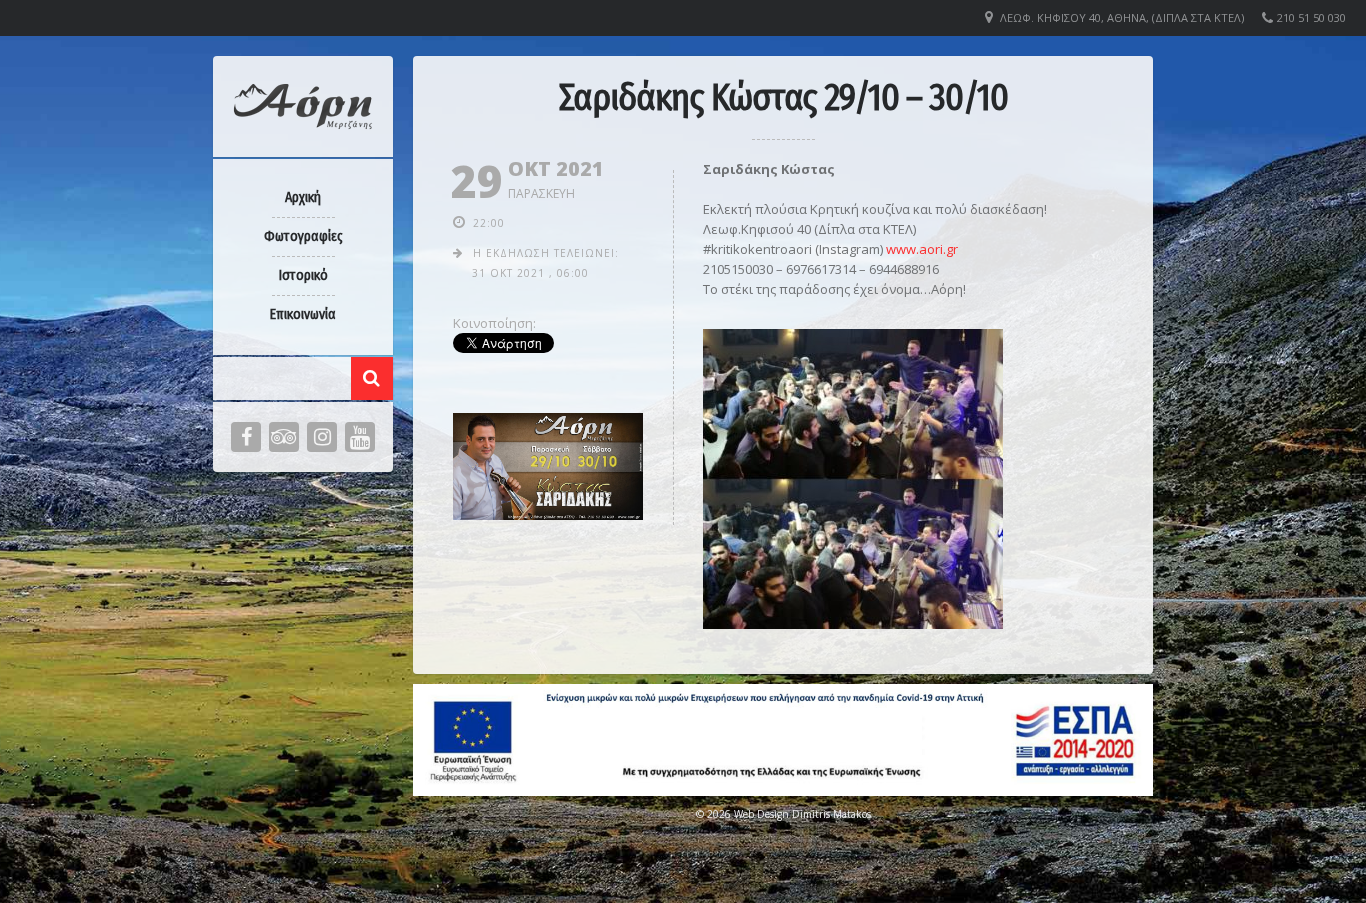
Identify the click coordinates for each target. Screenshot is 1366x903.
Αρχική (303, 197)
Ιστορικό (303, 275)
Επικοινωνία (303, 314)
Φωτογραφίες (303, 236)
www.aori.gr (922, 249)
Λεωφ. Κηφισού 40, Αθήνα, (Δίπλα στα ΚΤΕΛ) (1122, 17)
